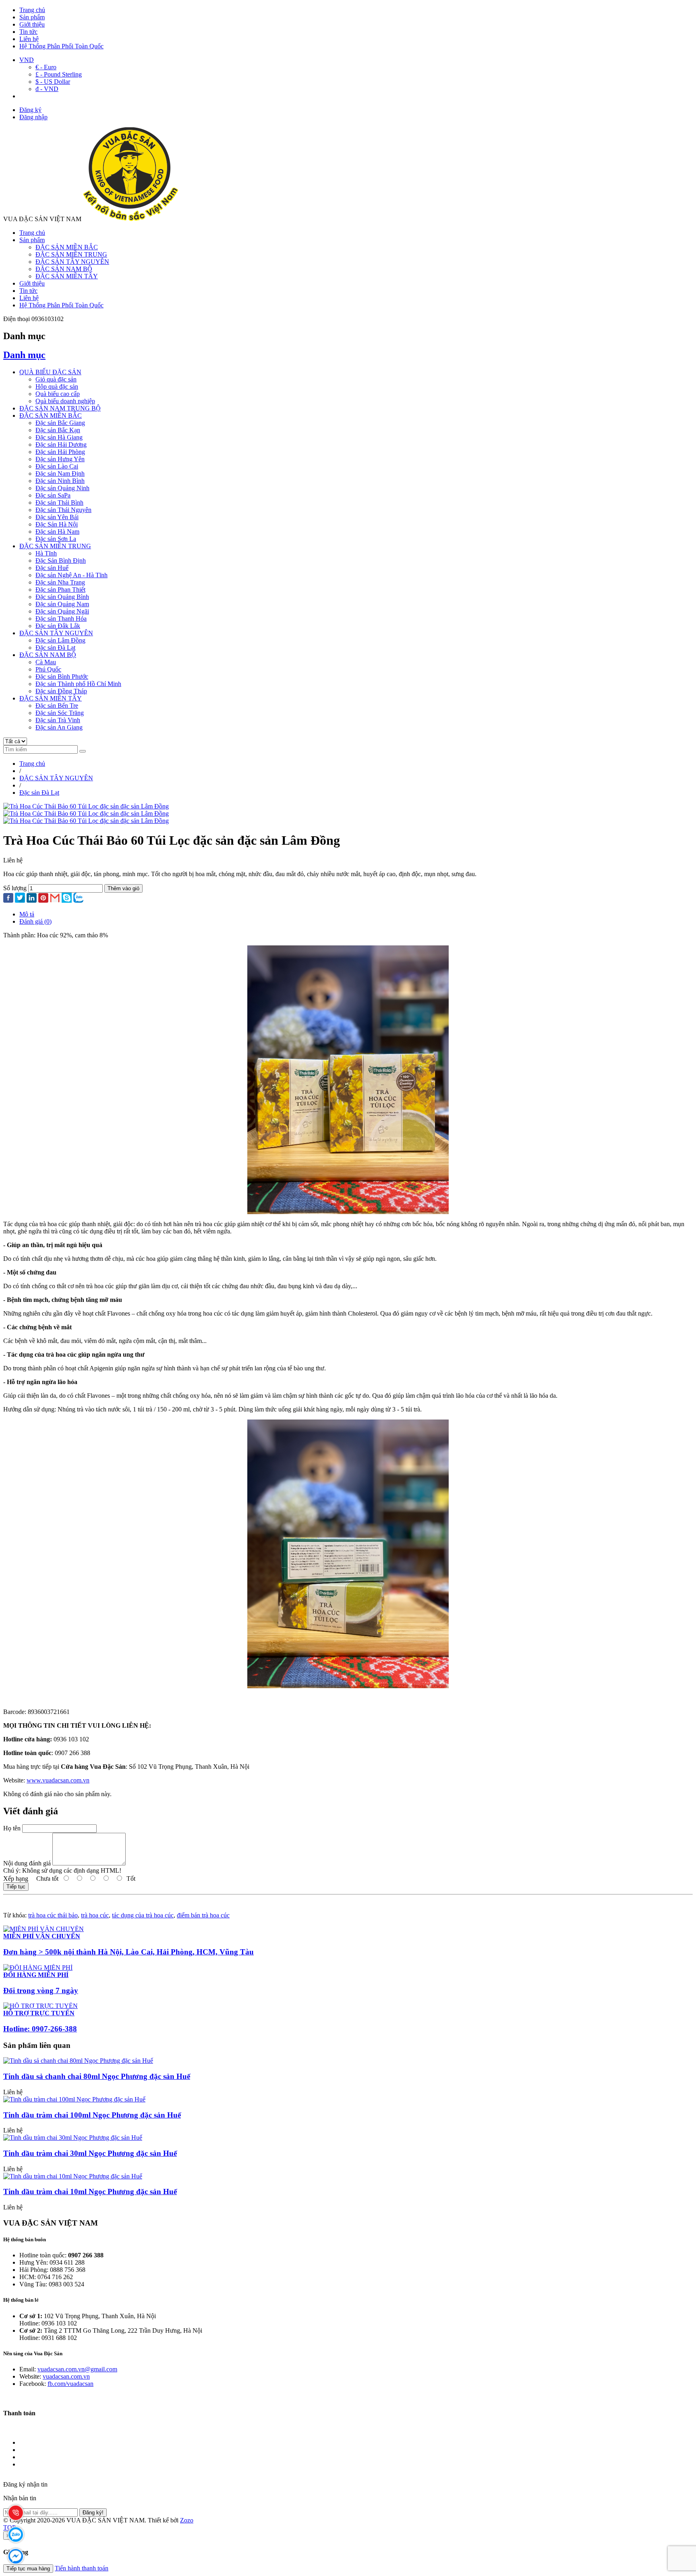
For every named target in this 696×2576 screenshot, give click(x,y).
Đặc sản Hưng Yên (60, 459)
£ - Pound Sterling (59, 74)
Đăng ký (30, 110)
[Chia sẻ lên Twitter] (20, 898)
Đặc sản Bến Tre (57, 706)
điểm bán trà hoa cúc (203, 1915)
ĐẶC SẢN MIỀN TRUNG (71, 254)
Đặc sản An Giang (59, 727)
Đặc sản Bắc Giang (60, 423)
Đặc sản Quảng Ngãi (62, 611)
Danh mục (24, 355)
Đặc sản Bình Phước (62, 677)
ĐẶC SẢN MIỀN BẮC (67, 247)
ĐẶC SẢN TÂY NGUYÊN (72, 262)
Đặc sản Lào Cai (57, 466)
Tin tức (28, 32)
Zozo (187, 2520)
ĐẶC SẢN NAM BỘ (64, 269)
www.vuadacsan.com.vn (58, 1780)
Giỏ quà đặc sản (56, 379)
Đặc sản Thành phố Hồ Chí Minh (78, 684)
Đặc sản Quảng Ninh (62, 488)
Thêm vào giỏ (123, 888)
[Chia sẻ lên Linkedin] (32, 899)
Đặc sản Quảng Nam (62, 604)
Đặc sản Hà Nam (57, 532)
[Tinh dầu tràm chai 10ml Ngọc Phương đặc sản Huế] (73, 2176)
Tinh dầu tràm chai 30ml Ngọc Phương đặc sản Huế (90, 2153)
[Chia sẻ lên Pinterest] (43, 899)
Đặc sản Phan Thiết (60, 590)
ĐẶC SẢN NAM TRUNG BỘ (60, 408)
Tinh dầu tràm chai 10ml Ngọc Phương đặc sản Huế (90, 2192)
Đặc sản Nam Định (60, 474)
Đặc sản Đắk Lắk (58, 626)
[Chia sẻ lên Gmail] (55, 898)
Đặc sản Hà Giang (59, 437)
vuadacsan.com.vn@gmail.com (77, 2369)
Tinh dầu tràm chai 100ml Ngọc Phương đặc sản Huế (92, 2115)
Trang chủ (32, 10)
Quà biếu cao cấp (58, 394)
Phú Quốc (48, 669)
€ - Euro (46, 67)
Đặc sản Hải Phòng (60, 452)
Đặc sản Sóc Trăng (60, 713)
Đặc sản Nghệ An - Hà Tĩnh (71, 575)
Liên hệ (29, 39)
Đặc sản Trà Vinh (58, 720)
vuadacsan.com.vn (66, 2376)
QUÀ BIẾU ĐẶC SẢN (50, 372)
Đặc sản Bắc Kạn (58, 430)
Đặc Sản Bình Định (61, 561)
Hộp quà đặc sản (57, 387)
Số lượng (15, 888)
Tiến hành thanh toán (82, 2568)
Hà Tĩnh (46, 553)
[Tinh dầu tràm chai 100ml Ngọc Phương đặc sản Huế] (74, 2099)
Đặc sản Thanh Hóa (61, 619)
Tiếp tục (16, 1887)
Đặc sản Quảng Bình (62, 597)
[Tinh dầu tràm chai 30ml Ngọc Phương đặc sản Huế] (73, 2138)
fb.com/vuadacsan (70, 2384)
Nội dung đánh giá (27, 1863)
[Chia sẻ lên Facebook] (8, 899)
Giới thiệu (32, 24)
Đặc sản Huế (52, 568)
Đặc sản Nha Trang (60, 582)
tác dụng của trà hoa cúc (143, 1915)
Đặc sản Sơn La (56, 539)
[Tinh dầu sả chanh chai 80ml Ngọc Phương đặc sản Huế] (78, 2061)
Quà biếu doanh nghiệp (65, 401)
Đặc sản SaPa (53, 495)
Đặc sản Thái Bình (59, 503)
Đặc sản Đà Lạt (55, 648)
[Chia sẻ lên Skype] (67, 898)
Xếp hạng (16, 1879)
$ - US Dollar (53, 82)
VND (27, 60)
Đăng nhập (33, 117)
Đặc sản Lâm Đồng (60, 640)
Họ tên (12, 1828)
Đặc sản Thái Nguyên (63, 510)
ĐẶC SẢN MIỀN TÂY (67, 276)
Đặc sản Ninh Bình (60, 481)
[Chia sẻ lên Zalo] (78, 898)
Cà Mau (46, 662)
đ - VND (47, 89)
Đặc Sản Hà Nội (57, 524)
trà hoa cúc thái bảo (53, 1915)
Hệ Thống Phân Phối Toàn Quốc (61, 46)
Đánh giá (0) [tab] (35, 921)
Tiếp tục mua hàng (28, 2569)
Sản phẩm (32, 17)
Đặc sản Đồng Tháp (61, 691)
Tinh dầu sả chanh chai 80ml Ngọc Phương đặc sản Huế (97, 2076)
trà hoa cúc (95, 1915)
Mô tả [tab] (27, 914)
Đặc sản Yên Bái (57, 517)
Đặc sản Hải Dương (61, 445)
